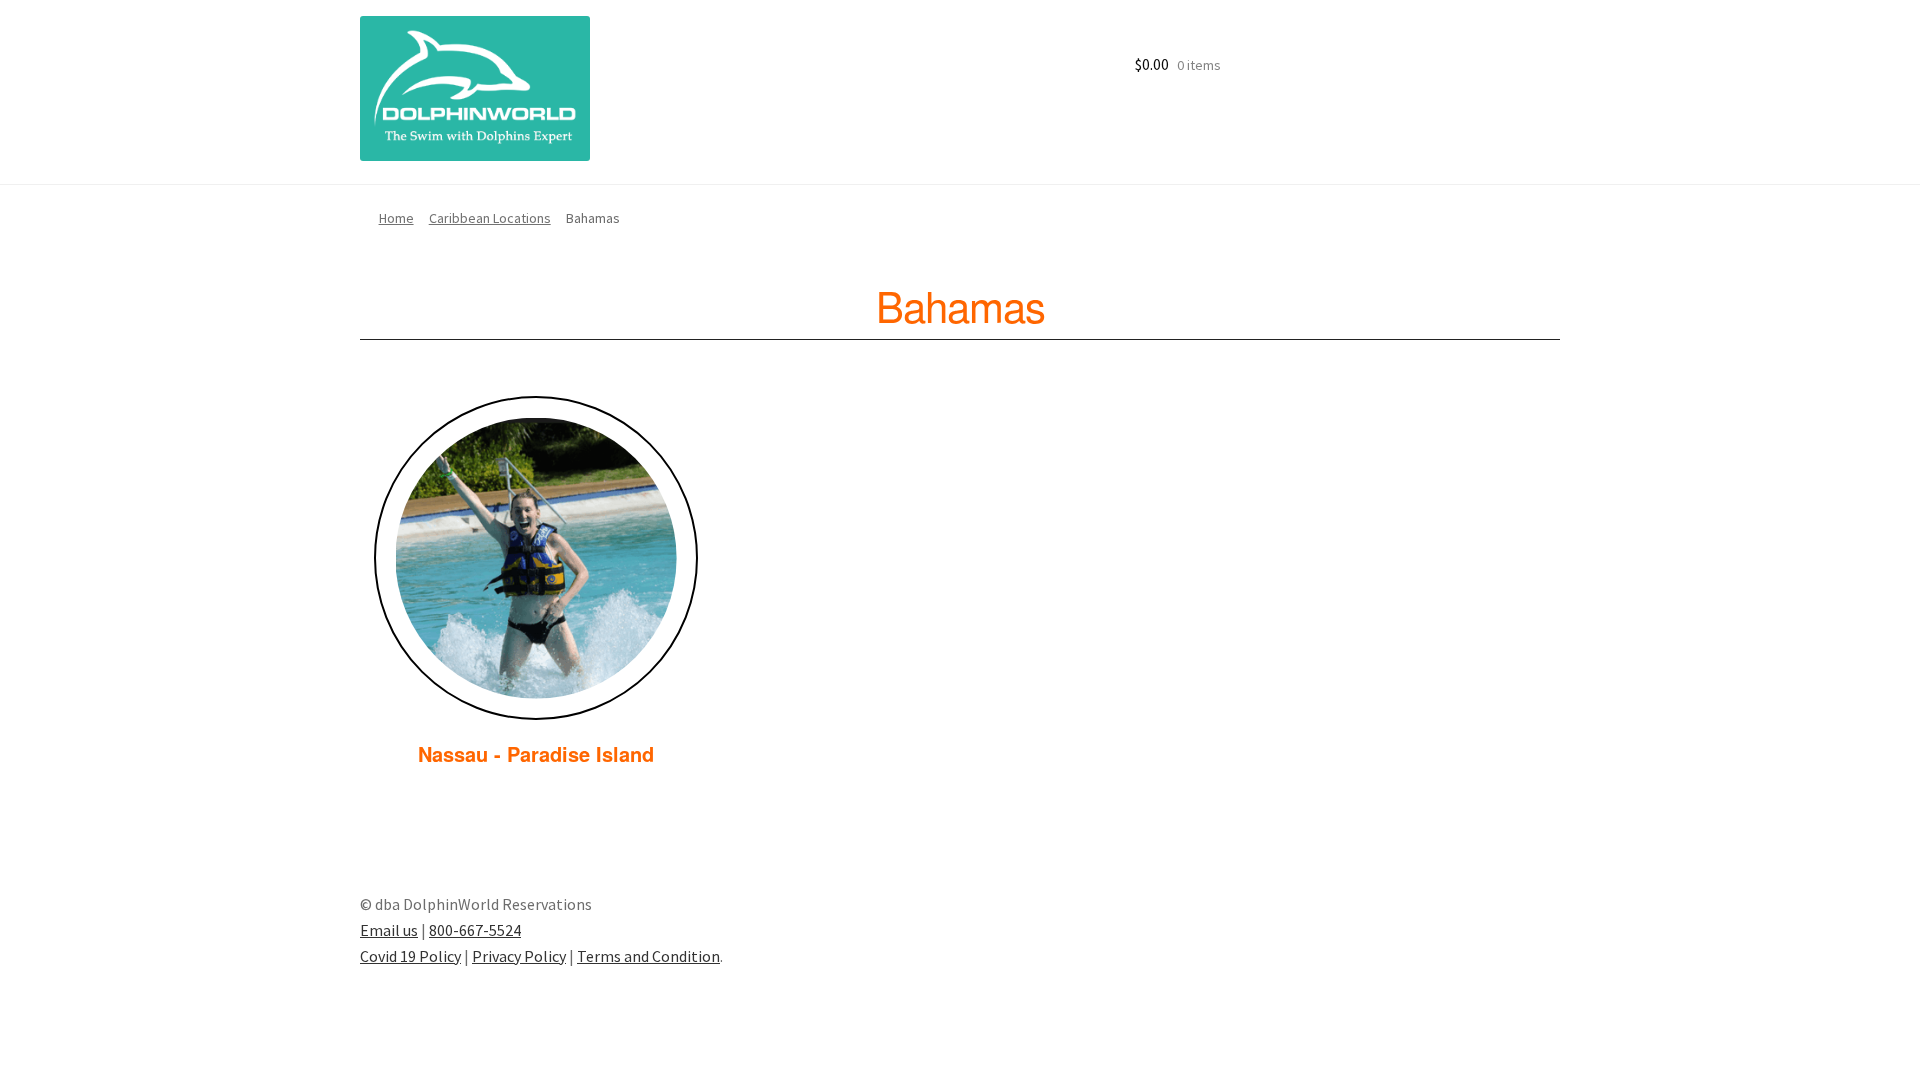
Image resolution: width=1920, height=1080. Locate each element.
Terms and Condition (648, 956)
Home (396, 218)
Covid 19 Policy (410, 956)
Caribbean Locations (490, 218)
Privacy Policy (519, 956)
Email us (389, 930)
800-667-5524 (475, 930)
